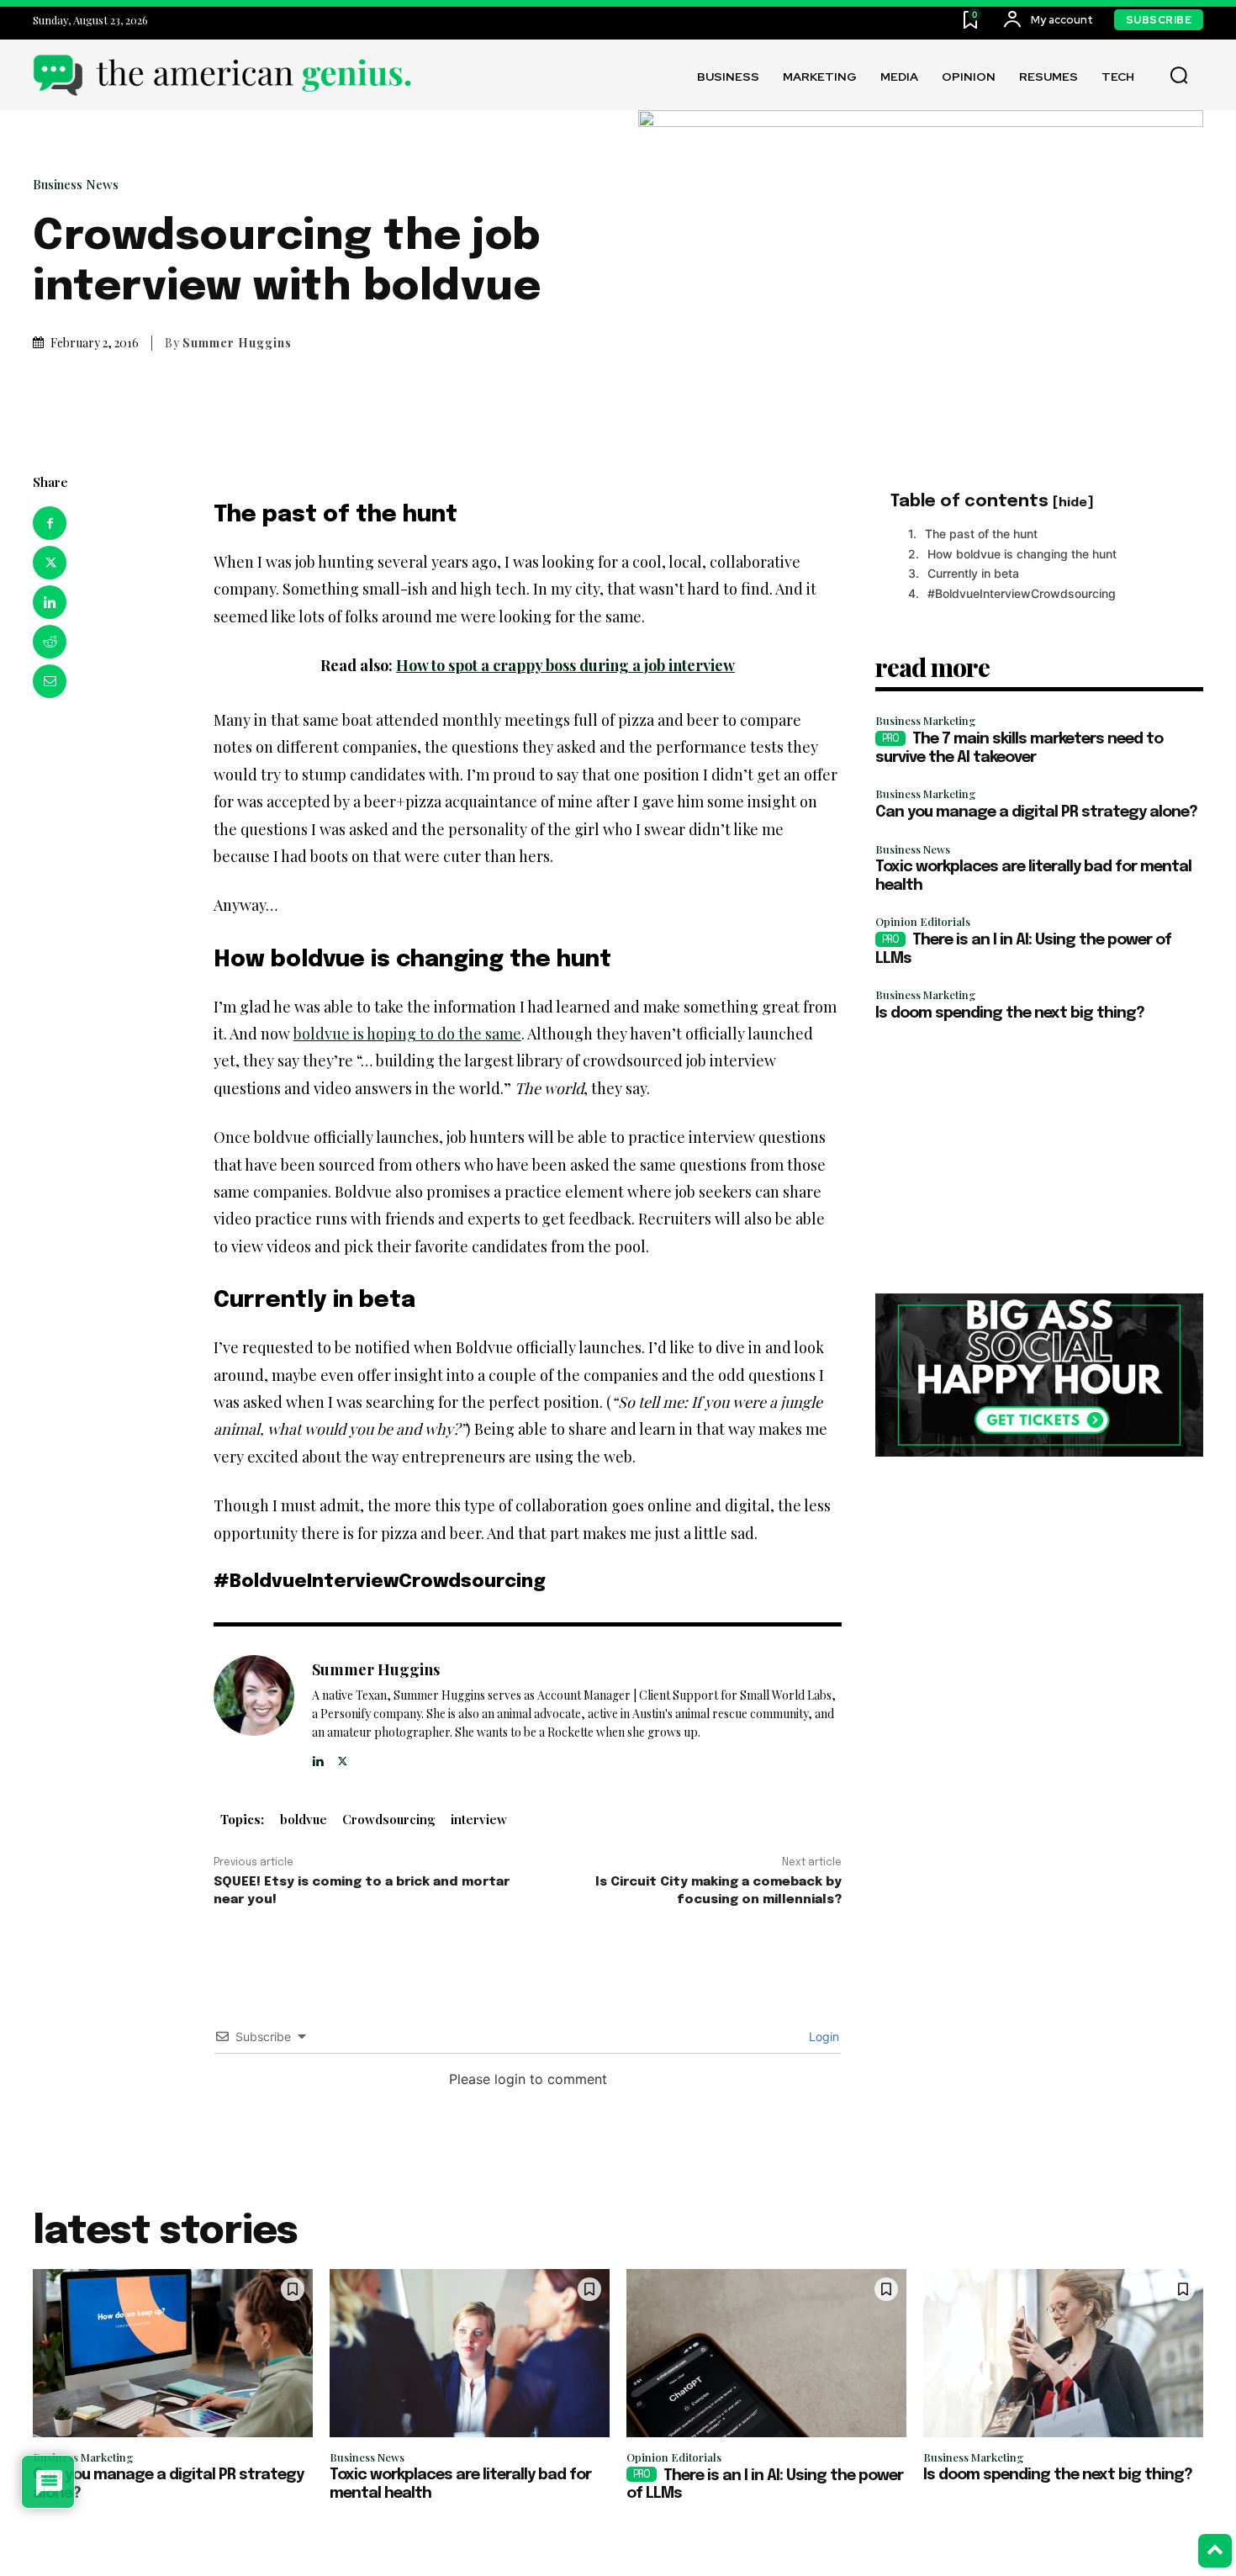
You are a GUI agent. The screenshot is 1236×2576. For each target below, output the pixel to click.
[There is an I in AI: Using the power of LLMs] (766, 2353)
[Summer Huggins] (254, 1713)
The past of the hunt (981, 534)
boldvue (304, 1819)
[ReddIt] (50, 642)
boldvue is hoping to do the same (407, 1034)
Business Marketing (926, 720)
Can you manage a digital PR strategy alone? (1036, 812)
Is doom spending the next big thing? (1010, 1013)
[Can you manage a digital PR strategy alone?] (173, 2353)
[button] (1179, 76)
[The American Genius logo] (222, 75)
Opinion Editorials (923, 921)
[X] (50, 563)
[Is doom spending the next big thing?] (1063, 2353)
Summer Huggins (237, 343)
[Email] (50, 681)
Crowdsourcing (389, 1819)
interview (479, 1819)
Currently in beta (973, 573)
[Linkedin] (50, 602)
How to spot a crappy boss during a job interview (565, 665)
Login (822, 2036)
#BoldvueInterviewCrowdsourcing (1022, 593)
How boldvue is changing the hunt (1022, 554)
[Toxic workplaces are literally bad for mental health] (470, 2353)
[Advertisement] (1039, 1159)
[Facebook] (50, 523)
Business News (76, 185)
